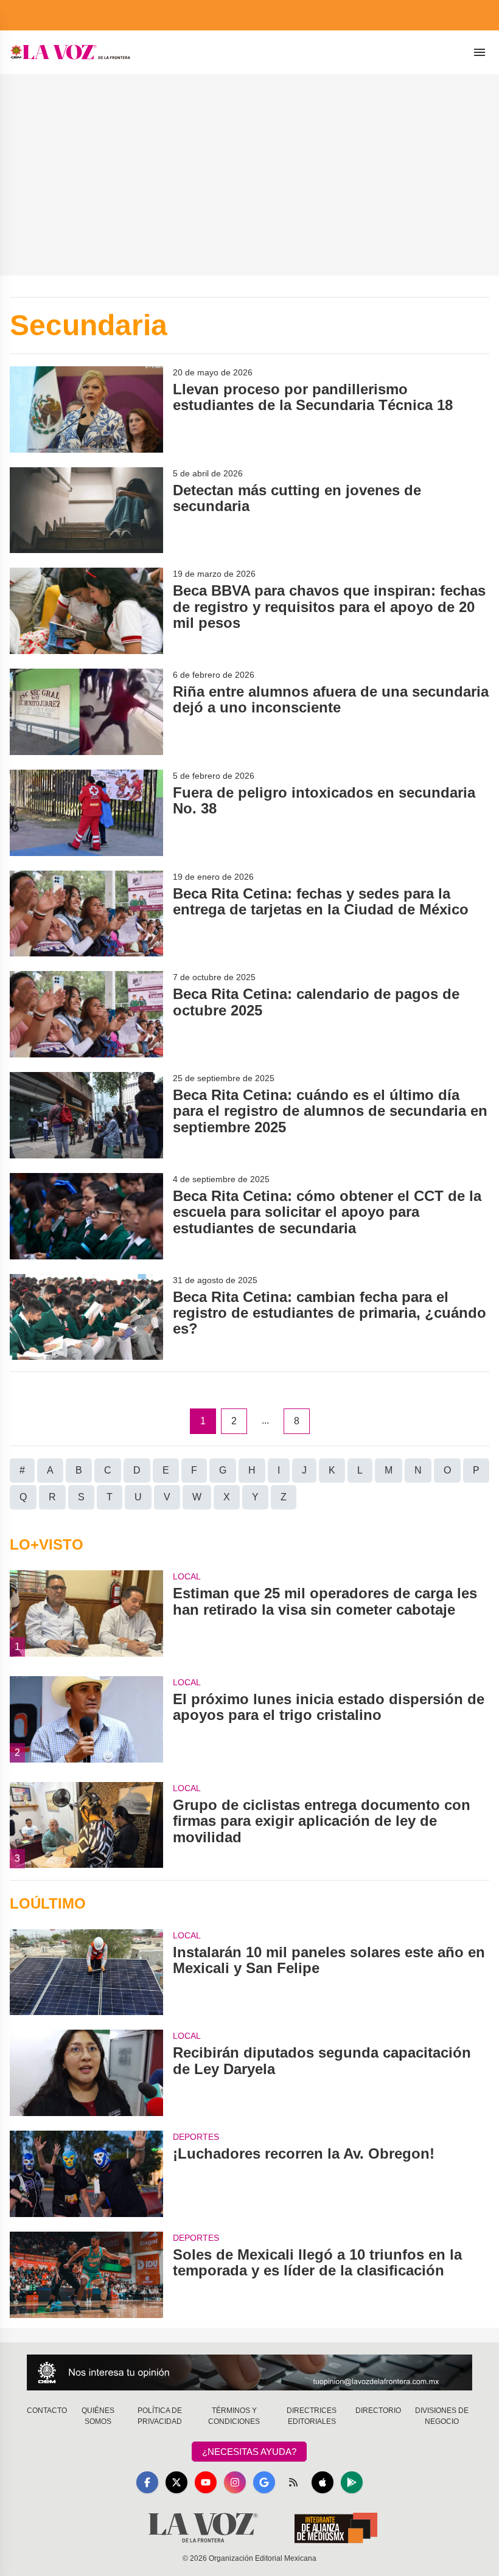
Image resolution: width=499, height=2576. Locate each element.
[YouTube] (206, 2482)
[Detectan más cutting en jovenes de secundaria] (86, 510)
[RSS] (293, 2482)
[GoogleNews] (264, 2482)
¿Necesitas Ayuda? (249, 2452)
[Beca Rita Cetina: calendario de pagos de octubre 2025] (86, 1014)
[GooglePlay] (352, 2482)
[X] (176, 2482)
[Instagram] (235, 2482)
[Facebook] (147, 2482)
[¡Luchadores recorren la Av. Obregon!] (86, 2174)
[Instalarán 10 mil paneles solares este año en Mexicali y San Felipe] (86, 1972)
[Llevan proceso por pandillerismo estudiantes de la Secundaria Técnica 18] (86, 409)
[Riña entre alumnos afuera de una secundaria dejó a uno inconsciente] (86, 712)
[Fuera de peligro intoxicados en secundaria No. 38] (86, 813)
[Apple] (323, 2482)
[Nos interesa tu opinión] (249, 2372)
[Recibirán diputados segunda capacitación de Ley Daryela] (86, 2073)
